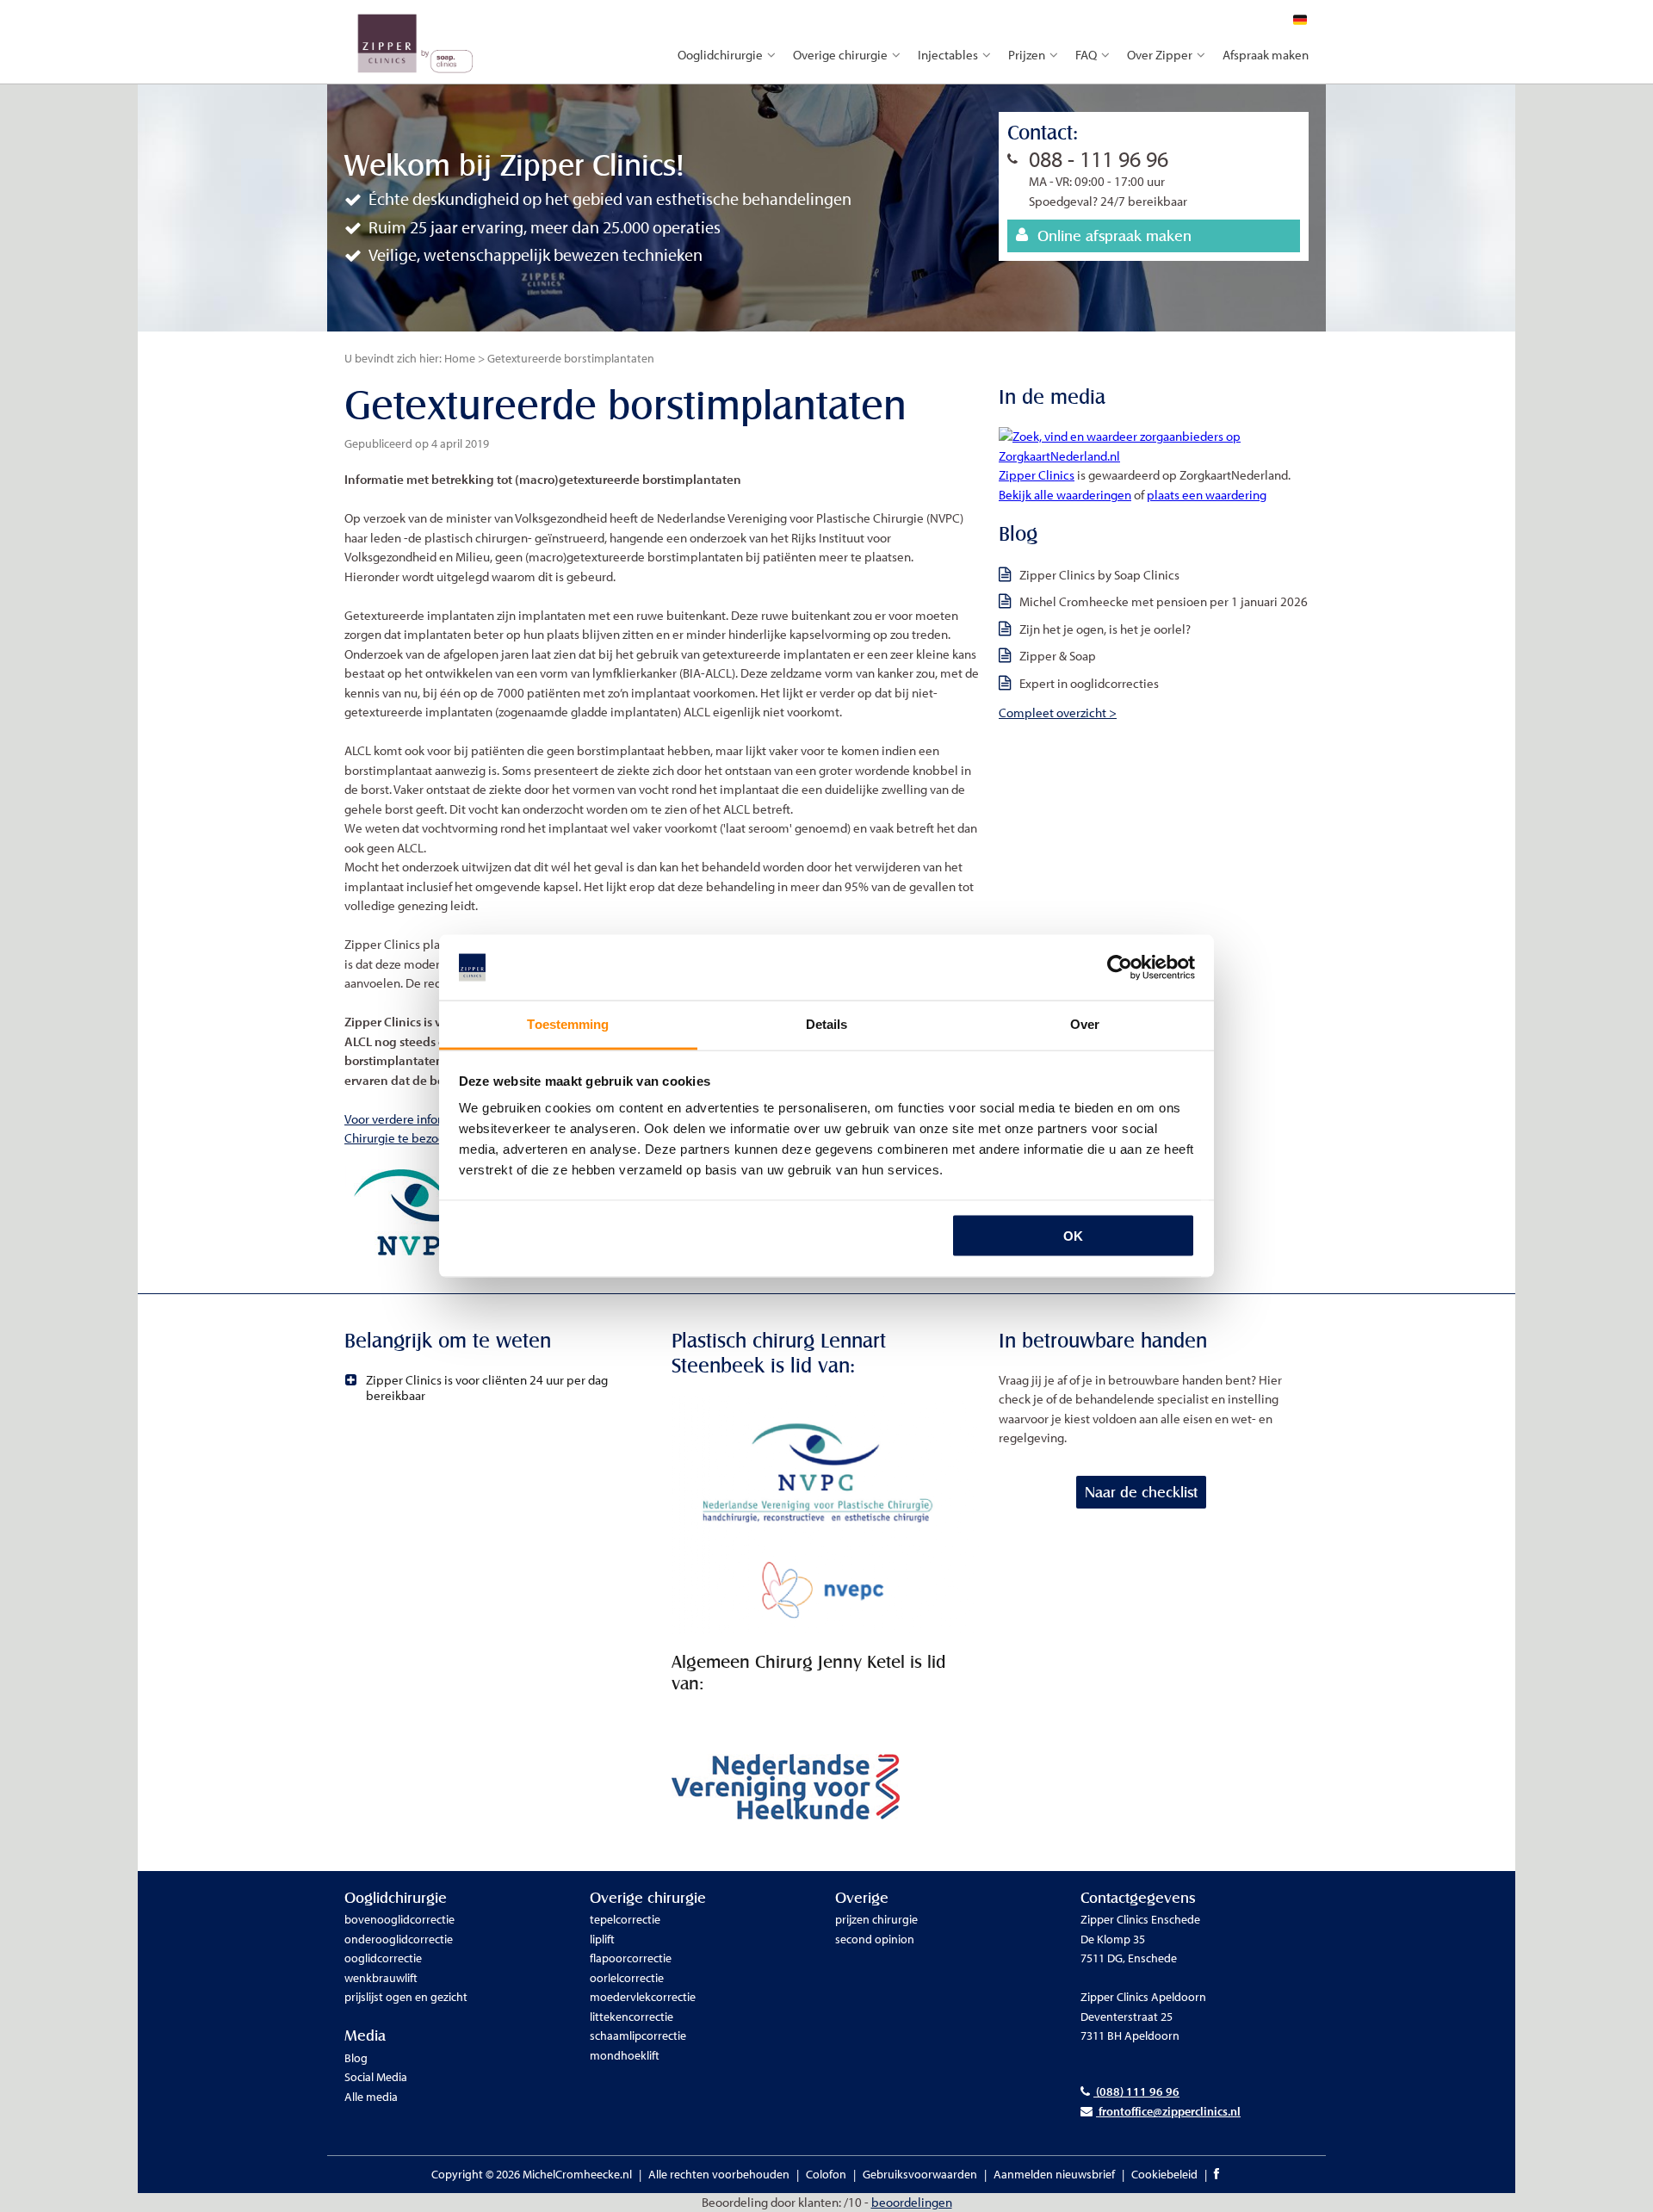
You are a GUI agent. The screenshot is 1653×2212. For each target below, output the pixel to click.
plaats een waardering (1207, 495)
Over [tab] (1085, 1024)
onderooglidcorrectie (399, 1939)
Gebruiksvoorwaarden (920, 2174)
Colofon (826, 2174)
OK (1073, 1235)
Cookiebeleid (1164, 2174)
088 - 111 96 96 (1099, 159)
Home (460, 358)
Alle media (371, 2097)
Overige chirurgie (840, 55)
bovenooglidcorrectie (399, 1919)
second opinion (875, 1939)
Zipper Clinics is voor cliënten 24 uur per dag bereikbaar (487, 1388)
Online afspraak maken (1114, 235)
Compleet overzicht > (1058, 713)
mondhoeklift (625, 2055)
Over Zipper (1160, 55)
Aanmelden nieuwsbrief (1054, 2174)
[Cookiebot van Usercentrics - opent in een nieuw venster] (1120, 968)
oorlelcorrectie (627, 1978)
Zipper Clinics (1037, 475)
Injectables (948, 55)
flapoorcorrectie (631, 1958)
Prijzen (1027, 55)
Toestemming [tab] (568, 1024)
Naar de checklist (1141, 1492)
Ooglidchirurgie (720, 55)
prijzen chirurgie (876, 1919)
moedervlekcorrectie (643, 1997)
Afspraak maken (1266, 55)
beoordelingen (912, 2202)
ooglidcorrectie (383, 1958)
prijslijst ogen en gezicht (406, 1997)
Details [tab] (827, 1024)
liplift (602, 1939)
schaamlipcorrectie (638, 2035)
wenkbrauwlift (381, 1978)
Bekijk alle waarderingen (1065, 495)
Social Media (376, 2077)
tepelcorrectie (625, 1919)
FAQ (1086, 55)
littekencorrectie (631, 2017)
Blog (356, 2058)
